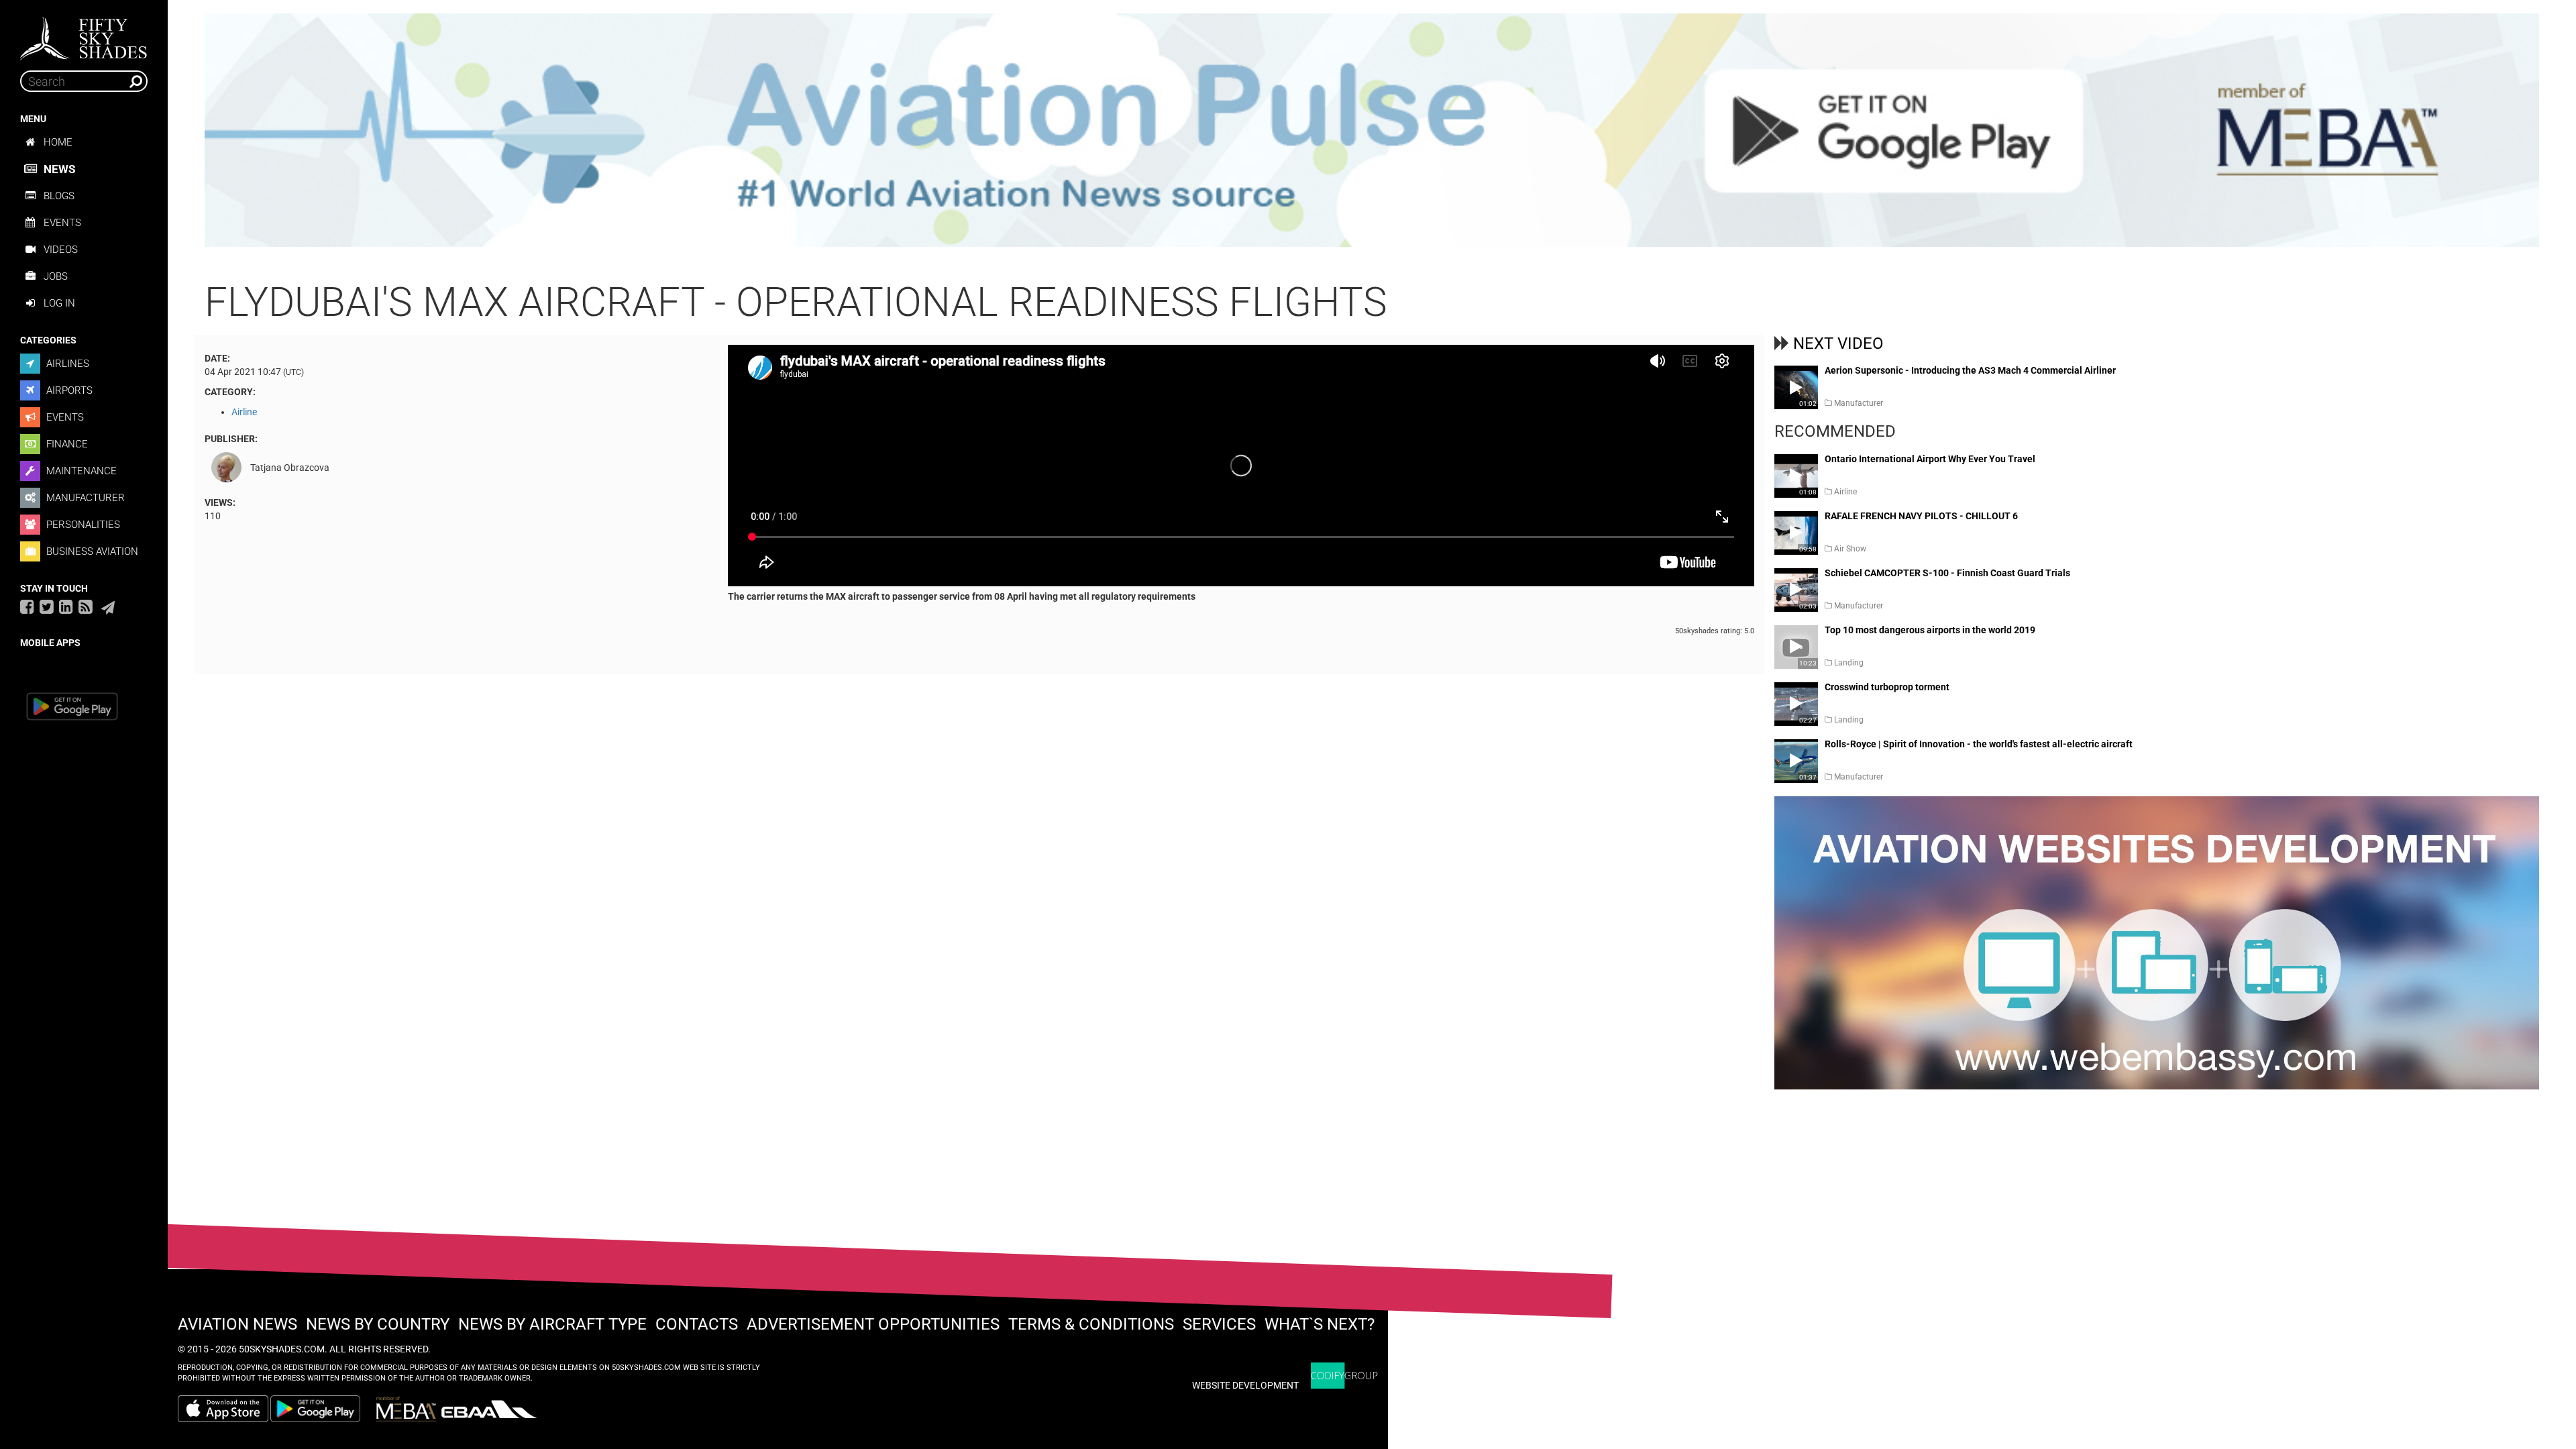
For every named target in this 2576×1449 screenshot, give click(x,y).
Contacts (697, 1324)
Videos (61, 250)
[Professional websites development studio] (2157, 949)
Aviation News (237, 1324)
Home (58, 142)
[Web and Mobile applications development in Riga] (1344, 1376)
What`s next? (1320, 1324)
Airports (68, 390)
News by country (378, 1324)
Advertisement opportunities (873, 1324)
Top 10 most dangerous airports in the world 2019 (1930, 630)
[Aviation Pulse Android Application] (1372, 129)
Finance (66, 444)
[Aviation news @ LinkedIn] (66, 606)
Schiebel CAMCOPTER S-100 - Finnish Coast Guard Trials (1947, 573)
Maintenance (80, 471)
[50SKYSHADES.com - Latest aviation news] (84, 34)
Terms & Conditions (1091, 1324)
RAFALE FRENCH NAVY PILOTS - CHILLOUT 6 (1921, 516)
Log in (59, 303)
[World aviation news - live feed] (86, 606)
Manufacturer (84, 498)
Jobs (56, 276)
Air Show (1850, 549)
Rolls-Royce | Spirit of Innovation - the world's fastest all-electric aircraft (1979, 744)
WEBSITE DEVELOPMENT (1245, 1385)
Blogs (59, 196)
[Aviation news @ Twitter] (47, 606)
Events (62, 223)
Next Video (1838, 343)
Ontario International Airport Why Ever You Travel (1930, 459)
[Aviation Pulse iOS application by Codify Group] (223, 1409)
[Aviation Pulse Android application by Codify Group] (322, 1409)
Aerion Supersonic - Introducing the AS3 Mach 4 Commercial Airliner (1970, 371)
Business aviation (91, 551)
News (59, 169)
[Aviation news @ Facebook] (27, 606)
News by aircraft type (552, 1324)
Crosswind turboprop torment (1887, 687)
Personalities (82, 525)
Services (1219, 1324)
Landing (1849, 663)
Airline (244, 412)
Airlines (66, 364)
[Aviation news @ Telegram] (108, 608)
